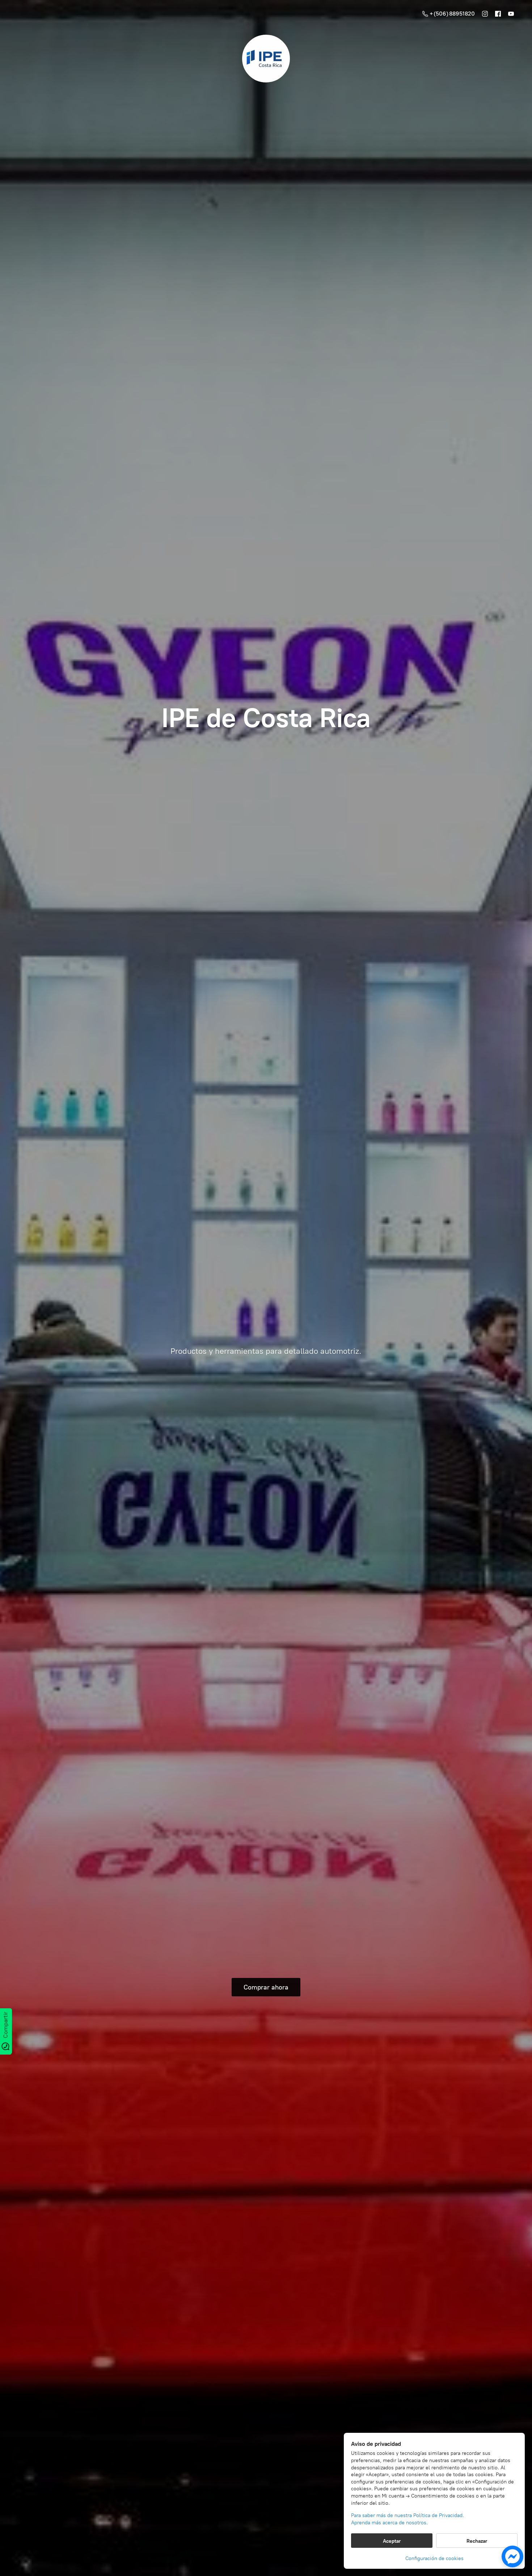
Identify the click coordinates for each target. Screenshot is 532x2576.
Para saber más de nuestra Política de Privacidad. (408, 2515)
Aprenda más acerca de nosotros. (389, 2523)
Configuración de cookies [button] (434, 2558)
